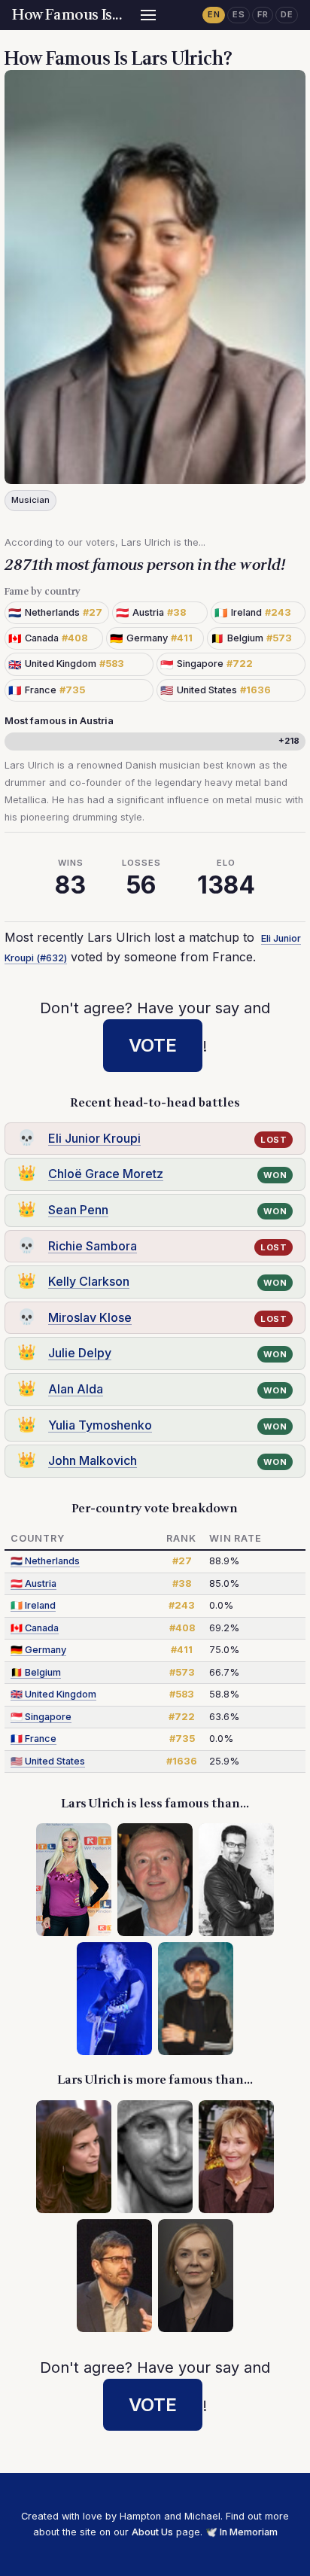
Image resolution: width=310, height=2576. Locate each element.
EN (214, 14)
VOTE (153, 1045)
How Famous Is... (67, 15)
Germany (38, 1650)
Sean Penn (78, 1210)
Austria (33, 1583)
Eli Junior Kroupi (94, 1138)
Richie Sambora (93, 1246)
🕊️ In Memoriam (242, 2532)
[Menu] (148, 15)
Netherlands (45, 1561)
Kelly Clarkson (89, 1281)
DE (287, 14)
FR (263, 14)
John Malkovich (93, 1460)
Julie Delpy (80, 1353)
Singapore (41, 1717)
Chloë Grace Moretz (106, 1174)
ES (239, 14)
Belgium (36, 1672)
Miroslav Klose (90, 1317)
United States (48, 1761)
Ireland (33, 1605)
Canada (35, 1628)
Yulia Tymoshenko (100, 1425)
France (33, 1739)
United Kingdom (53, 1694)
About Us (152, 2532)
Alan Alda (76, 1389)
